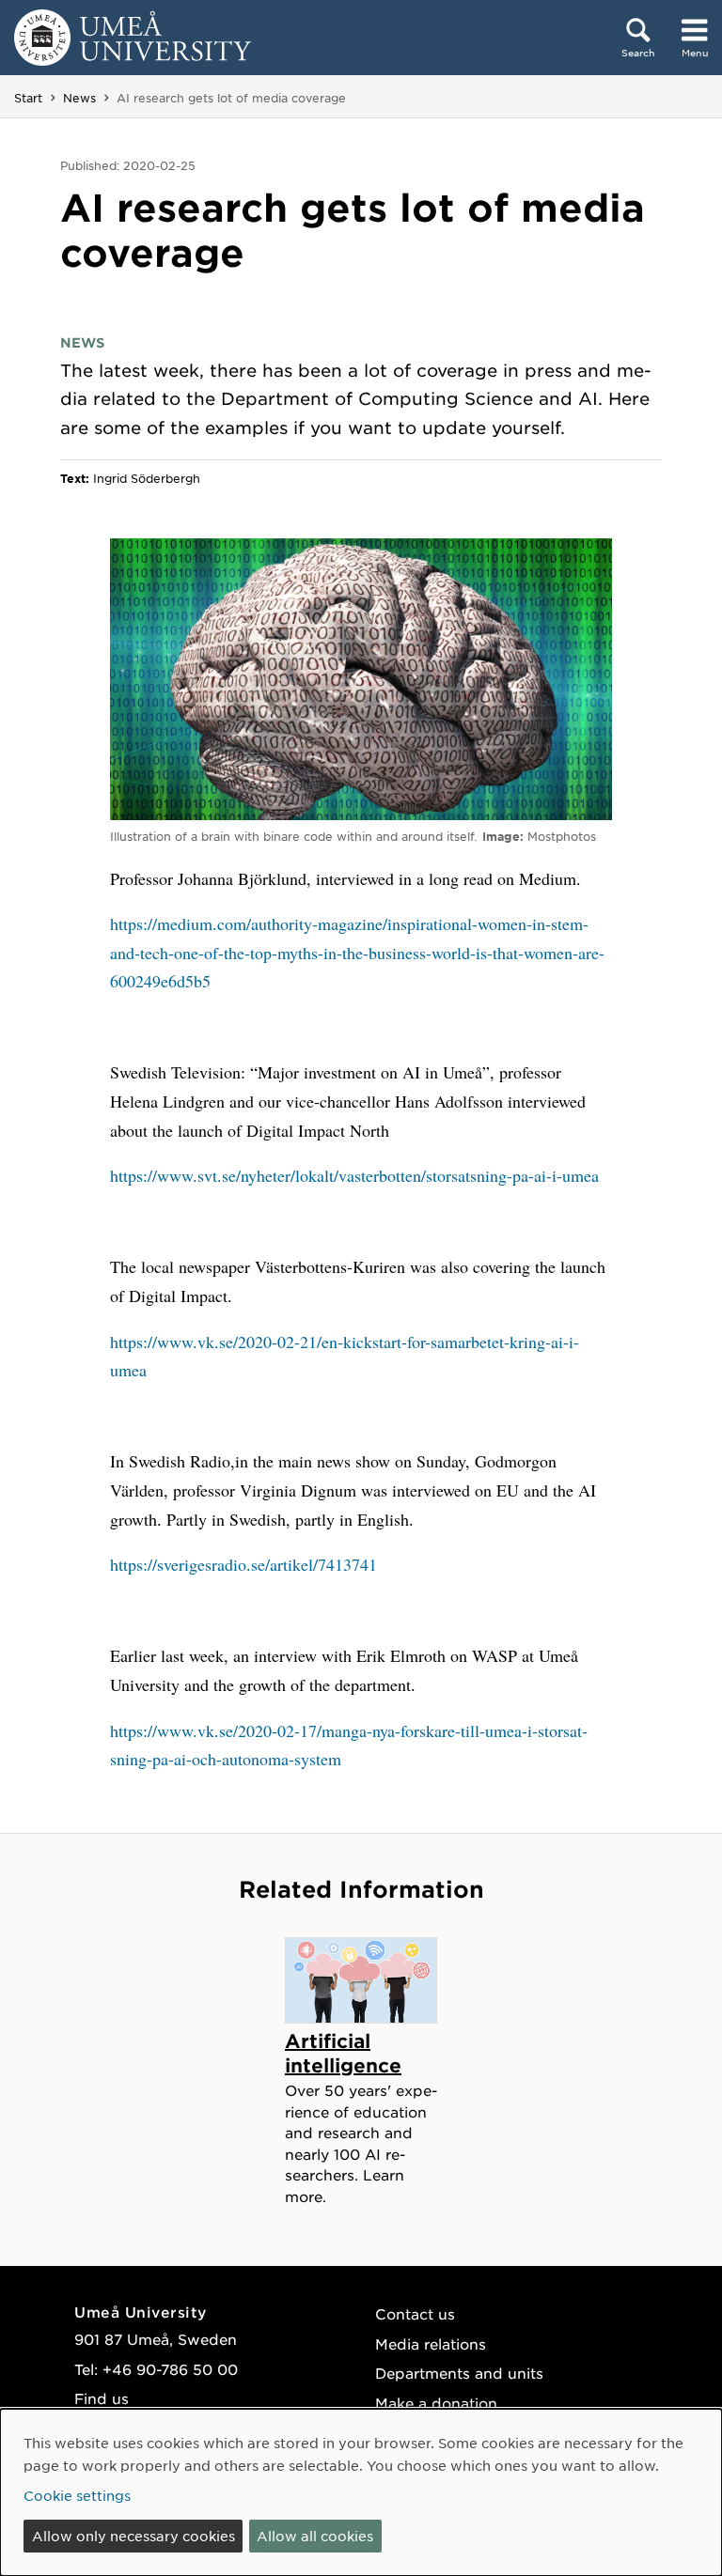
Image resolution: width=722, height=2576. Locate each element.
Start (28, 98)
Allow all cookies (315, 2536)
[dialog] (361, 2492)
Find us (102, 2398)
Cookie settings (77, 2495)
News (79, 98)
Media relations (431, 2343)
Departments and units (459, 2373)
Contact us (415, 2313)
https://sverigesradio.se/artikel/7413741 (243, 1564)
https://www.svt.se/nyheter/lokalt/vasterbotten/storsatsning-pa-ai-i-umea (354, 1175)
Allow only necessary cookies (133, 2536)
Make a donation (436, 2403)
